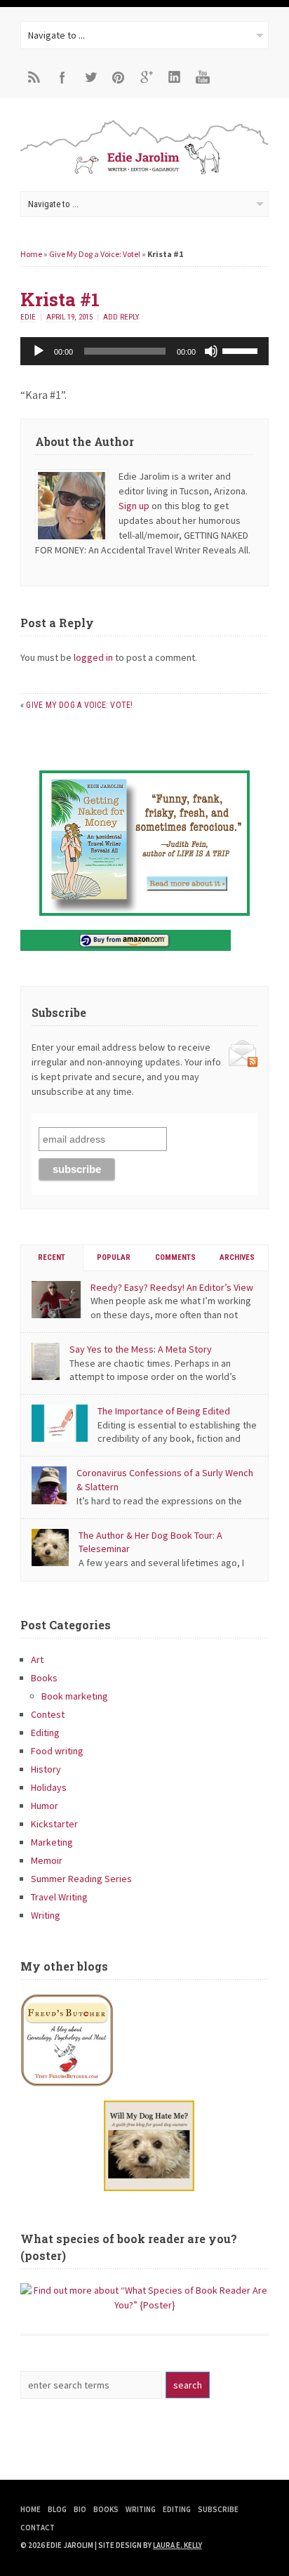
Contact (38, 2528)
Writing (46, 1915)
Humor (45, 1806)
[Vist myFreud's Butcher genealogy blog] (144, 2040)
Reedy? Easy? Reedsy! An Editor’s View (172, 1287)
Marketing (52, 1842)
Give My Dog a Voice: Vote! (95, 254)
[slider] (242, 350)
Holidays (49, 1787)
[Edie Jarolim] (144, 173)
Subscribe (218, 2509)
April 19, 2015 (69, 317)
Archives (237, 1257)
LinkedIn (175, 77)
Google (147, 77)
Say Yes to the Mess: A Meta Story (141, 1349)
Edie (28, 317)
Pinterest (119, 77)
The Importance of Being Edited (164, 1411)
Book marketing (75, 1696)
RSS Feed (34, 77)
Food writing (57, 1751)
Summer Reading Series (81, 1879)
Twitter (90, 77)
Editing (45, 1733)
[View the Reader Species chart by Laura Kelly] (144, 2305)
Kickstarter (54, 1824)
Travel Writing (59, 1897)
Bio (80, 2509)
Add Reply (121, 317)
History (46, 1769)
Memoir (47, 1860)
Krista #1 (60, 299)
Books (44, 1678)
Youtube (203, 77)
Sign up (134, 506)
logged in (93, 657)
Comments (175, 1257)
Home (31, 254)
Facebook (62, 77)
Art (37, 1660)
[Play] (39, 351)
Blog (57, 2509)
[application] (144, 351)
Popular (114, 1257)
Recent (52, 1257)
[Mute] (211, 351)
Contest (48, 1714)
